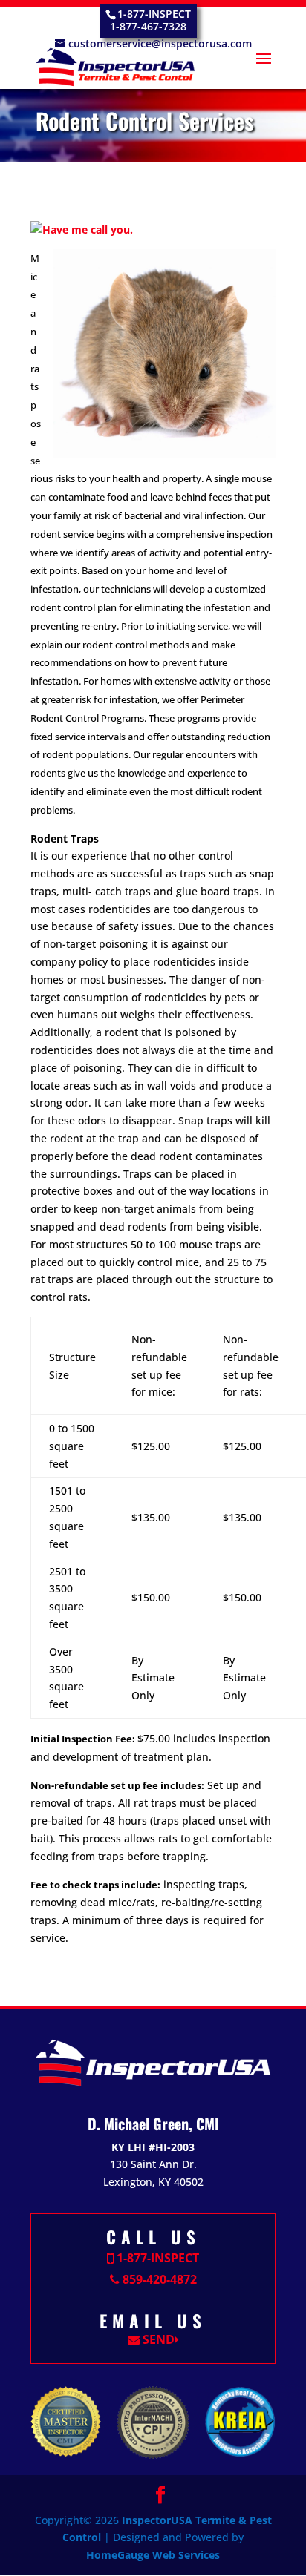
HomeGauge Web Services (153, 2555)
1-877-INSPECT (156, 2258)
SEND (157, 2339)
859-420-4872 (158, 2279)
